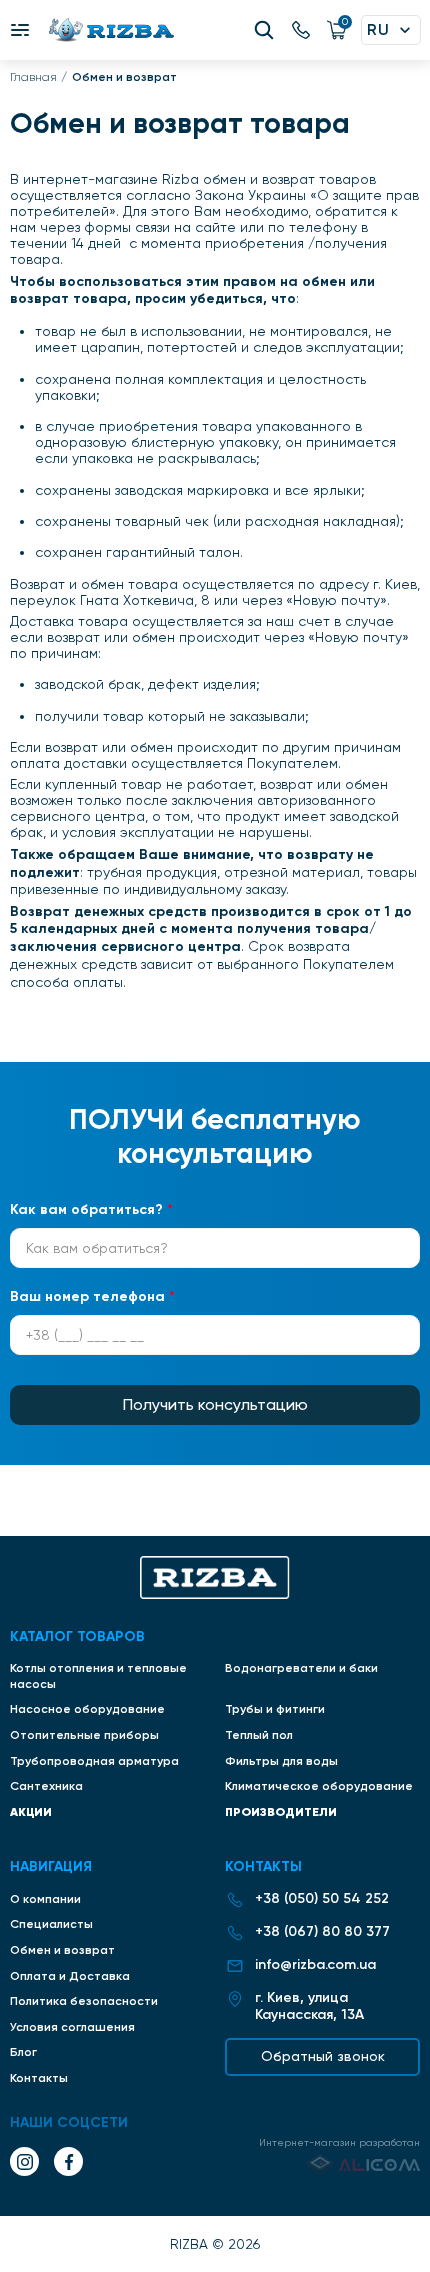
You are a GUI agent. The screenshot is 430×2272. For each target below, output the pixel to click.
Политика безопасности (84, 2001)
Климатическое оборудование (319, 1786)
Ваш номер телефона (92, 1296)
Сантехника (46, 1786)
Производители (281, 1811)
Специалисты (51, 1924)
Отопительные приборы (84, 1735)
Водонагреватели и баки (301, 1668)
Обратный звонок (323, 2056)
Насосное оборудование (87, 1709)
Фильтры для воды (281, 1761)
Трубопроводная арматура (94, 1761)
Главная (33, 77)
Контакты (39, 2078)
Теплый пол (259, 1735)
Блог (23, 2052)
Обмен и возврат (62, 1950)
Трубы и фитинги (275, 1709)
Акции (31, 1811)
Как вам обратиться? (91, 1209)
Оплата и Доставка (70, 1976)
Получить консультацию (215, 1404)
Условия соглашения (72, 2027)
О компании (45, 1899)
